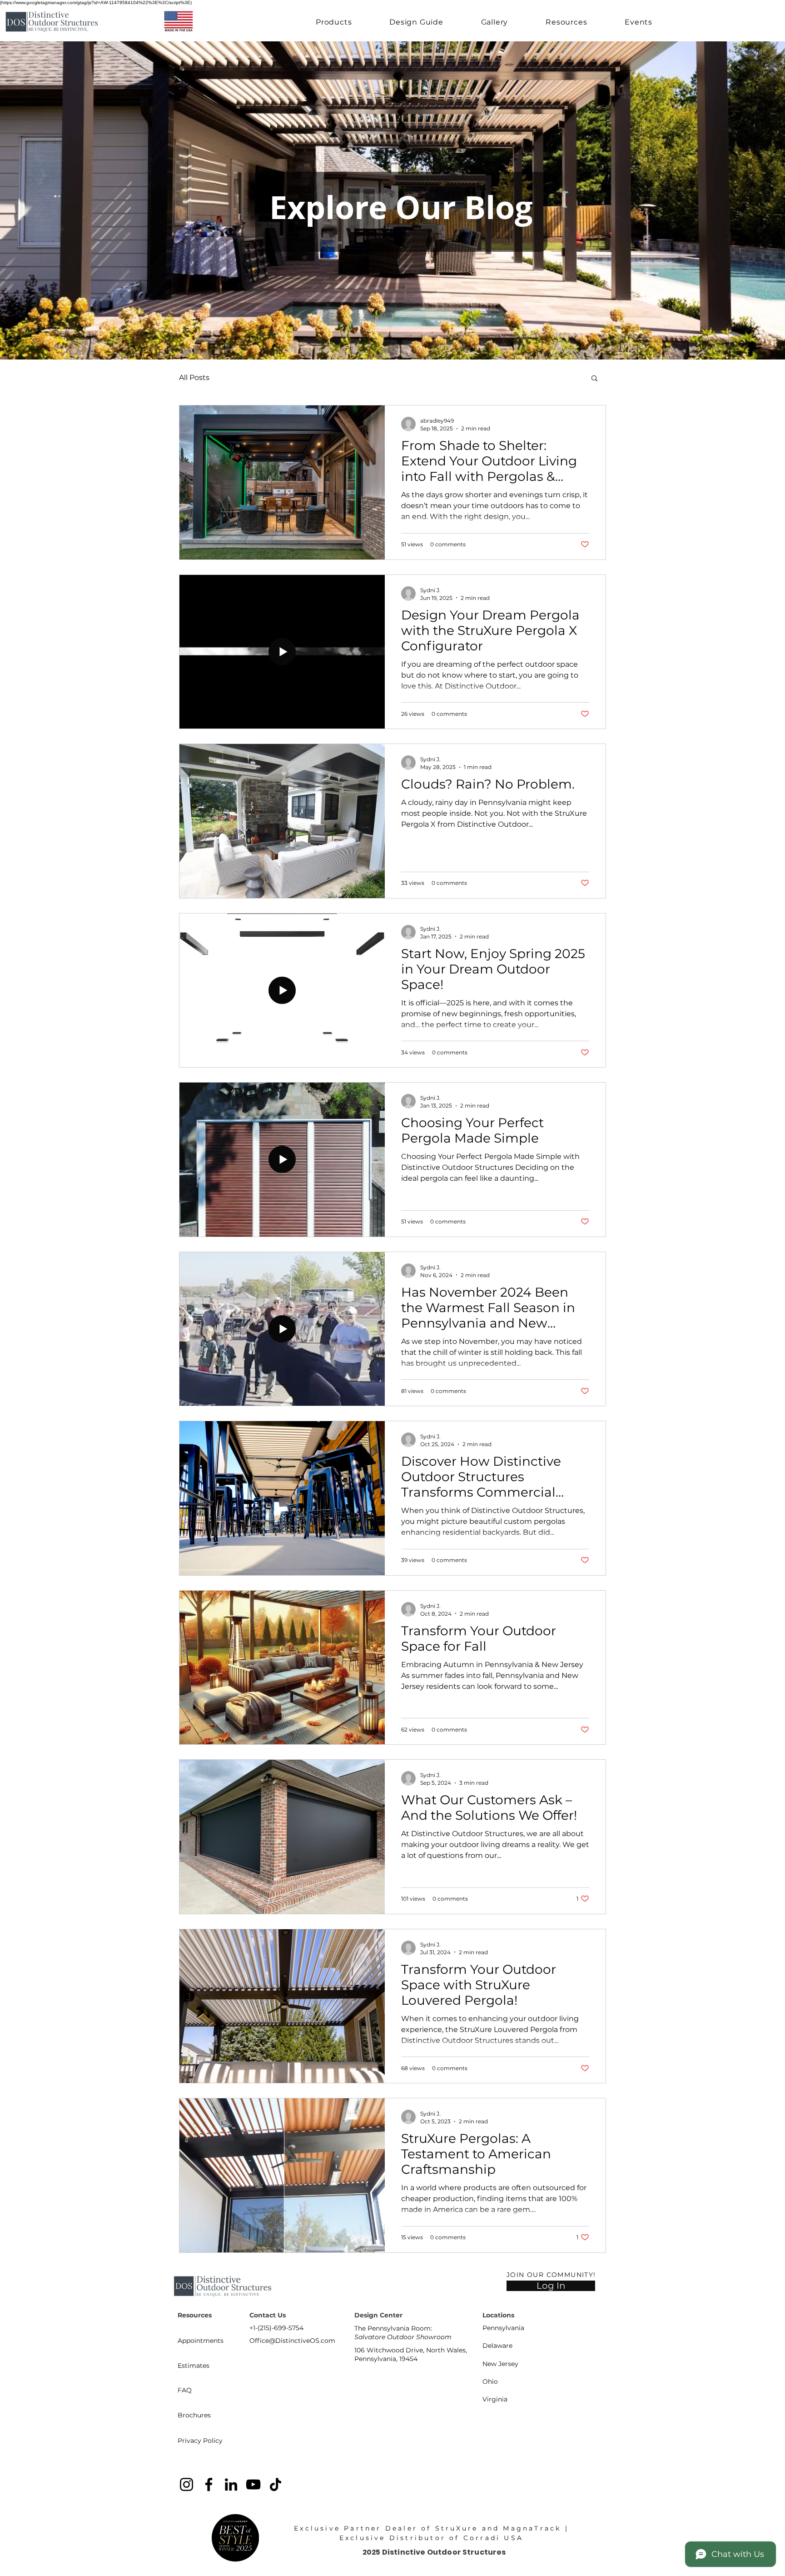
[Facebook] (209, 2484)
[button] (334, 22)
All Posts (194, 377)
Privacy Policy (200, 2441)
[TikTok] (276, 2484)
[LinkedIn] (231, 2484)
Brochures (194, 2415)
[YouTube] (253, 2484)
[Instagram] (186, 2484)
